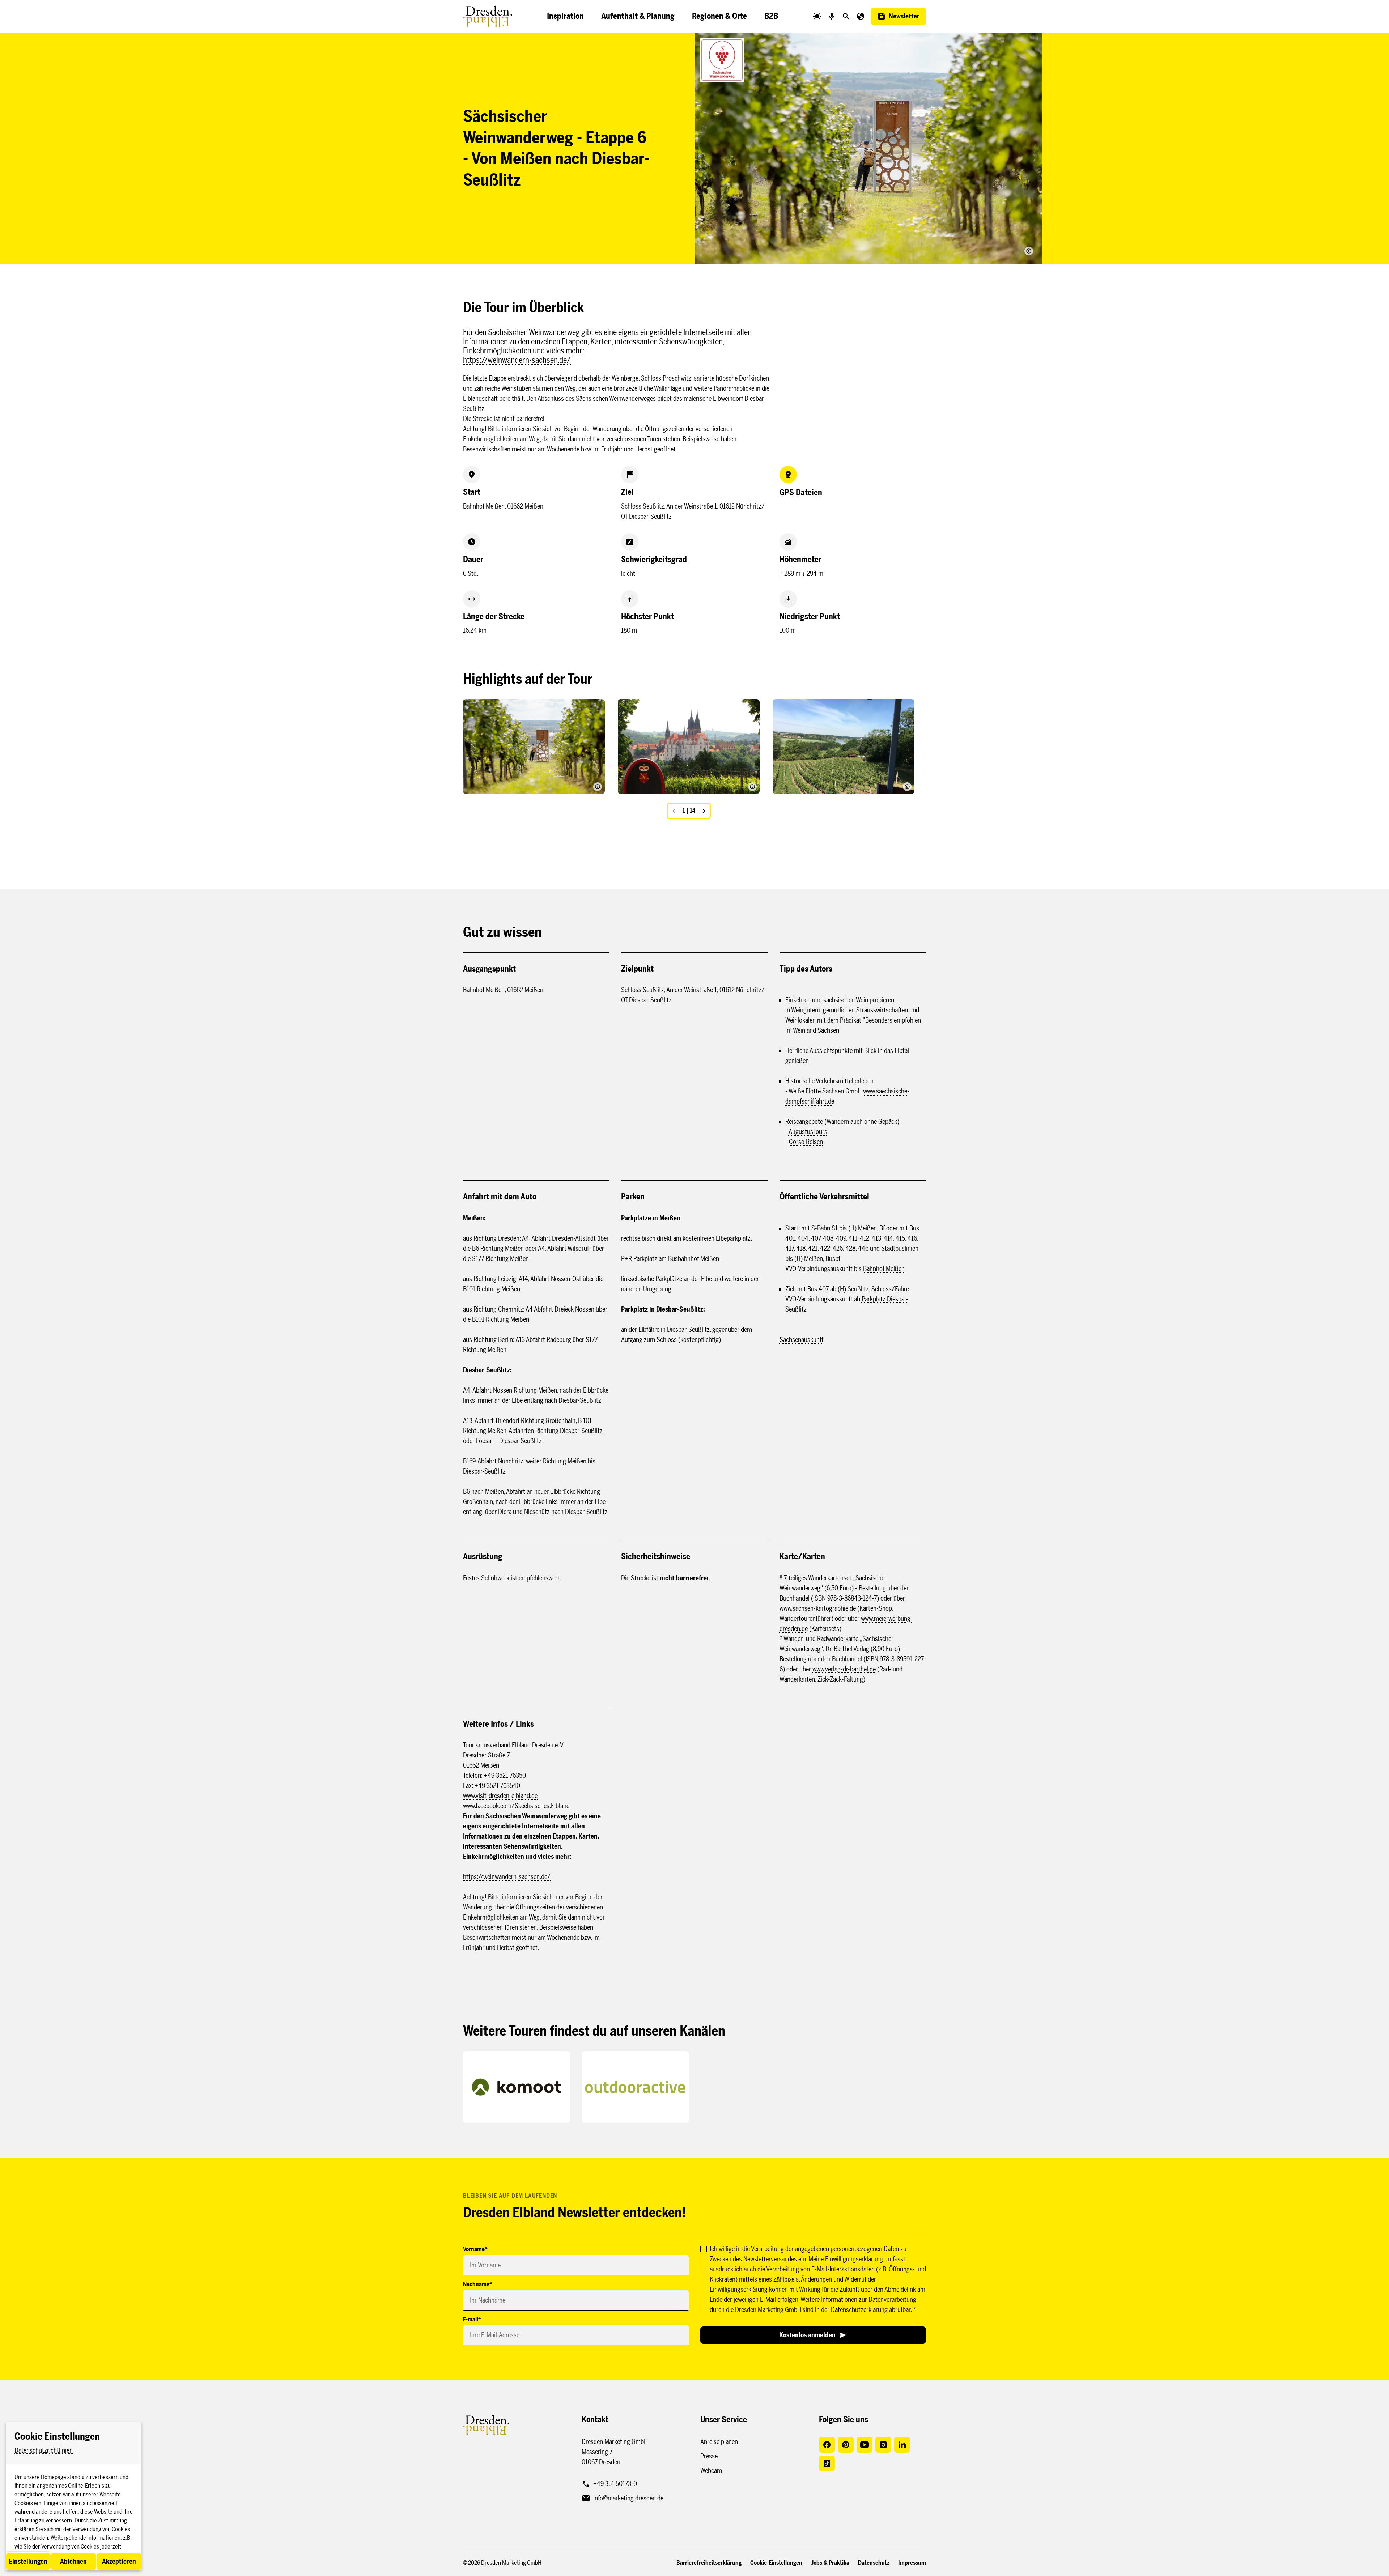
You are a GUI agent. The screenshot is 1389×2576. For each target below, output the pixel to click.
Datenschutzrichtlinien (44, 2450)
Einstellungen (28, 2562)
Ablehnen (73, 2562)
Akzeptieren (119, 2562)
